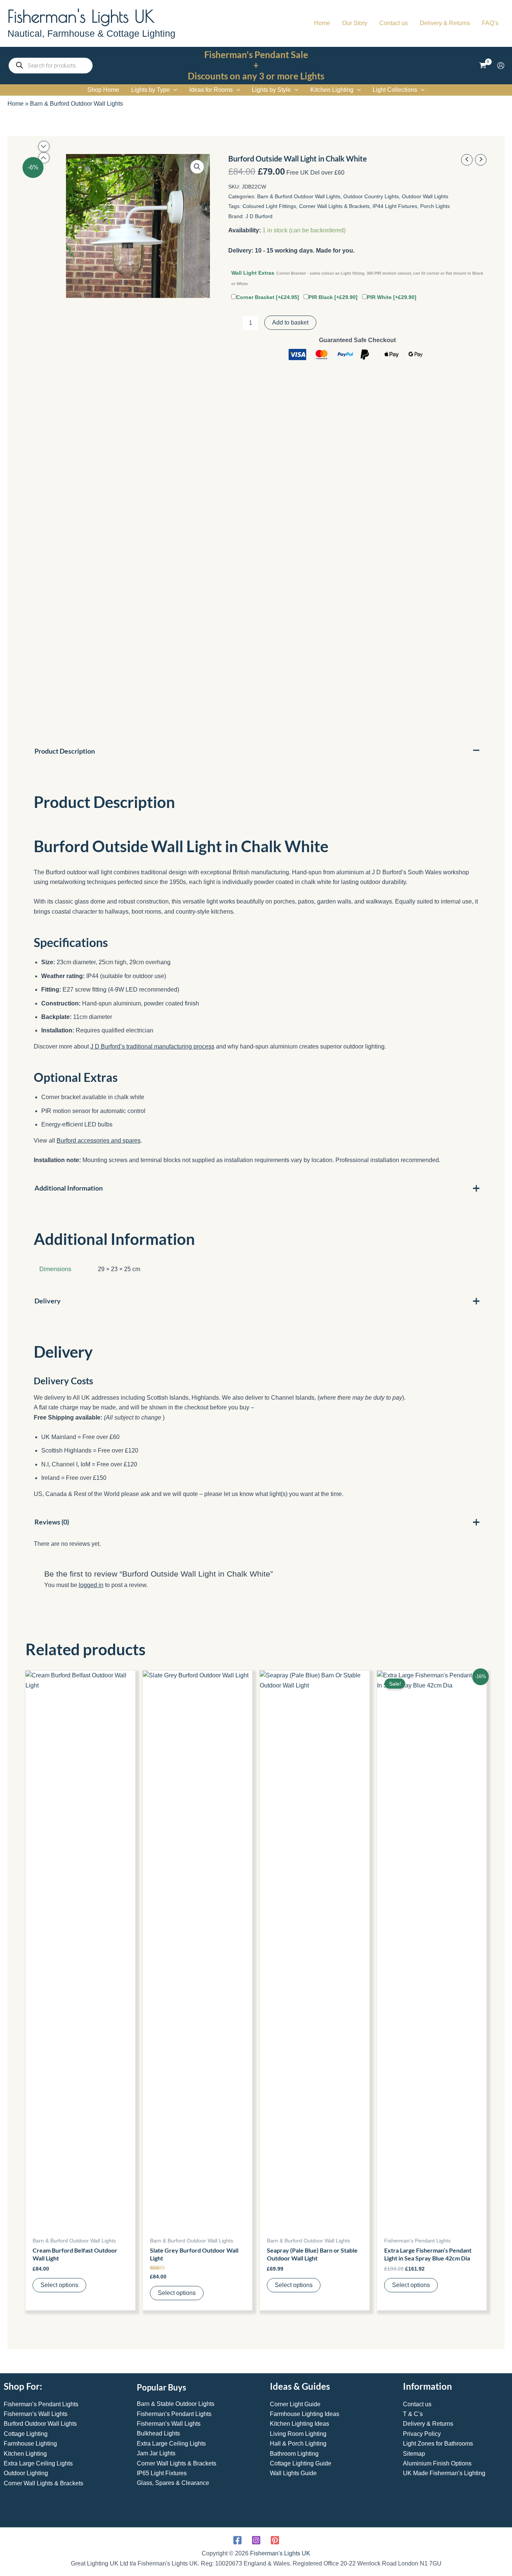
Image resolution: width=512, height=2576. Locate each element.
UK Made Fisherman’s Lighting (444, 2473)
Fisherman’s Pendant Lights (41, 2404)
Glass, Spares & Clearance (173, 2483)
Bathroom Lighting (294, 2454)
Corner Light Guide (295, 2404)
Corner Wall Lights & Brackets (334, 206)
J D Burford (259, 216)
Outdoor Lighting (26, 2473)
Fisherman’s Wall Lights (36, 2414)
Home (16, 104)
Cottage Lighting (26, 2434)
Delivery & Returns (428, 2424)
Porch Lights (435, 206)
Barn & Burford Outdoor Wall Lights (76, 104)
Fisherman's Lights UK (81, 16)
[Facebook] (237, 2540)
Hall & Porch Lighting (298, 2444)
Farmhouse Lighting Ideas (305, 2414)
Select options (59, 2285)
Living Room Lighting (298, 2434)
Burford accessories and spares (99, 1141)
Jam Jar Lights (156, 2453)
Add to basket (290, 322)
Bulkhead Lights (158, 2433)
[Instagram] (256, 2540)
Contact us (417, 2404)
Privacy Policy (422, 2434)
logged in (91, 1585)
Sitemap (414, 2454)
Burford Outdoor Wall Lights (40, 2424)
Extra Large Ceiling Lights (38, 2463)
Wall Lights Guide (293, 2473)
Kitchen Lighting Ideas (299, 2424)
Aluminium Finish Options (437, 2463)
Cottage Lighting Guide (301, 2463)
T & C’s (413, 2414)
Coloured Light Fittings (269, 206)
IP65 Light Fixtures (162, 2473)
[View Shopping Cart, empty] (483, 66)
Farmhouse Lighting (30, 2444)
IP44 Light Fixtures (395, 206)
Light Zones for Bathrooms (438, 2444)
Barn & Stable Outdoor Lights (176, 2404)
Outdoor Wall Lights (425, 196)
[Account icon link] (501, 66)
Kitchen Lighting (25, 2454)
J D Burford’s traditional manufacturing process (152, 1046)
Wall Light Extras (357, 278)
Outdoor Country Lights (371, 196)
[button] (174, 90)
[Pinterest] (275, 2540)
